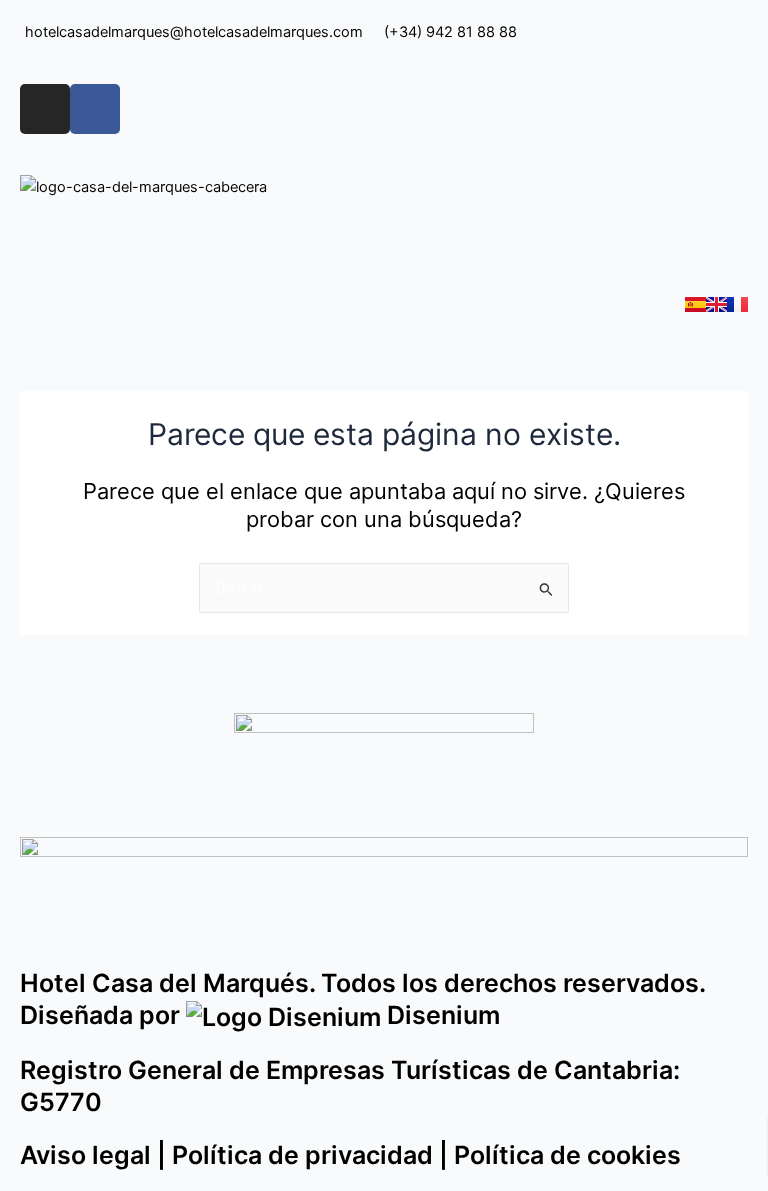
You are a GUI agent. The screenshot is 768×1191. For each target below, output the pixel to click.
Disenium (440, 1015)
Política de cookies (567, 1155)
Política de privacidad (302, 1155)
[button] (384, 246)
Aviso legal (85, 1155)
